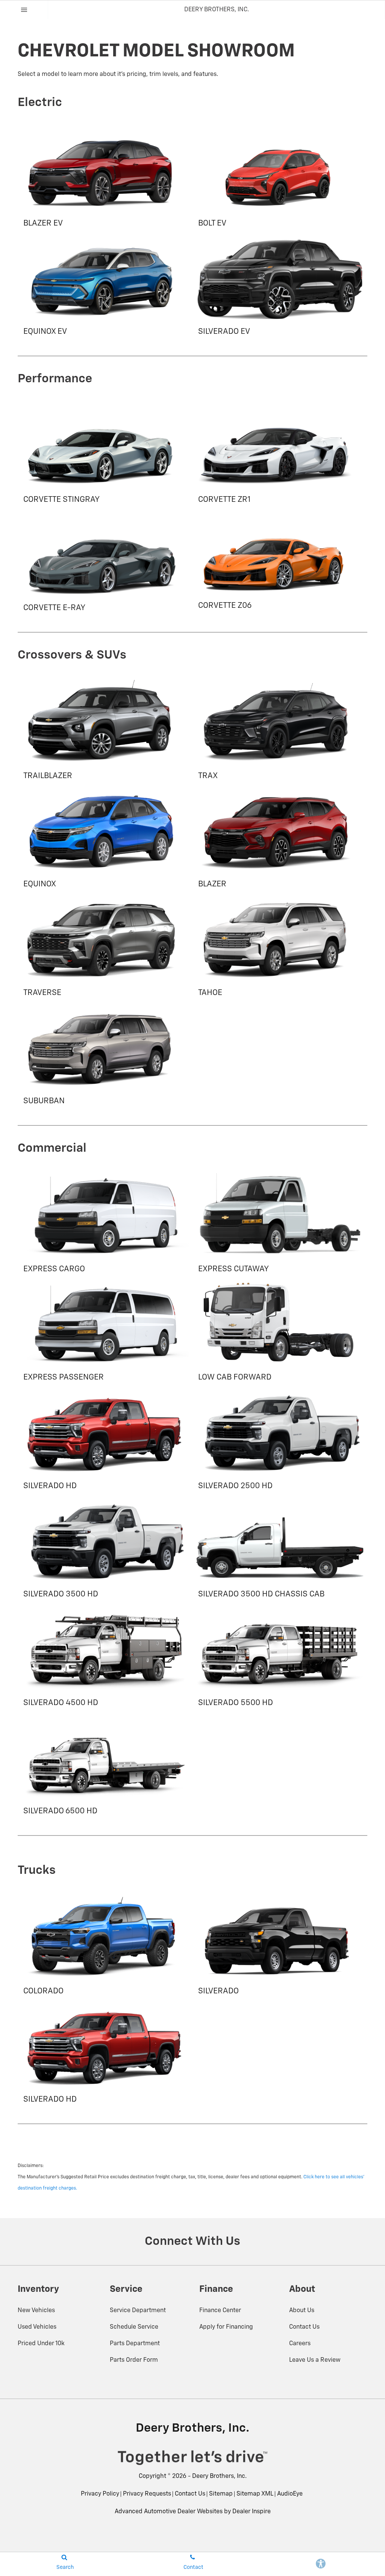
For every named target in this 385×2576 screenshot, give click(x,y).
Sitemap (221, 2494)
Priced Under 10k (41, 2344)
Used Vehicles (37, 2327)
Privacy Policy (100, 2494)
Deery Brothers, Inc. (219, 2476)
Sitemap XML (255, 2494)
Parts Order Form (134, 2360)
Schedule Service (134, 2327)
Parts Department (135, 2344)
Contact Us (304, 2327)
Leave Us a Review (315, 2360)
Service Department (138, 2311)
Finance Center (220, 2311)
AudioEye (290, 2494)
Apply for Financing (226, 2327)
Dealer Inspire (252, 2512)
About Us (302, 2311)
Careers (300, 2344)
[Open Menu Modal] (24, 10)
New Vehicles (36, 2311)
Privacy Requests (147, 2494)
